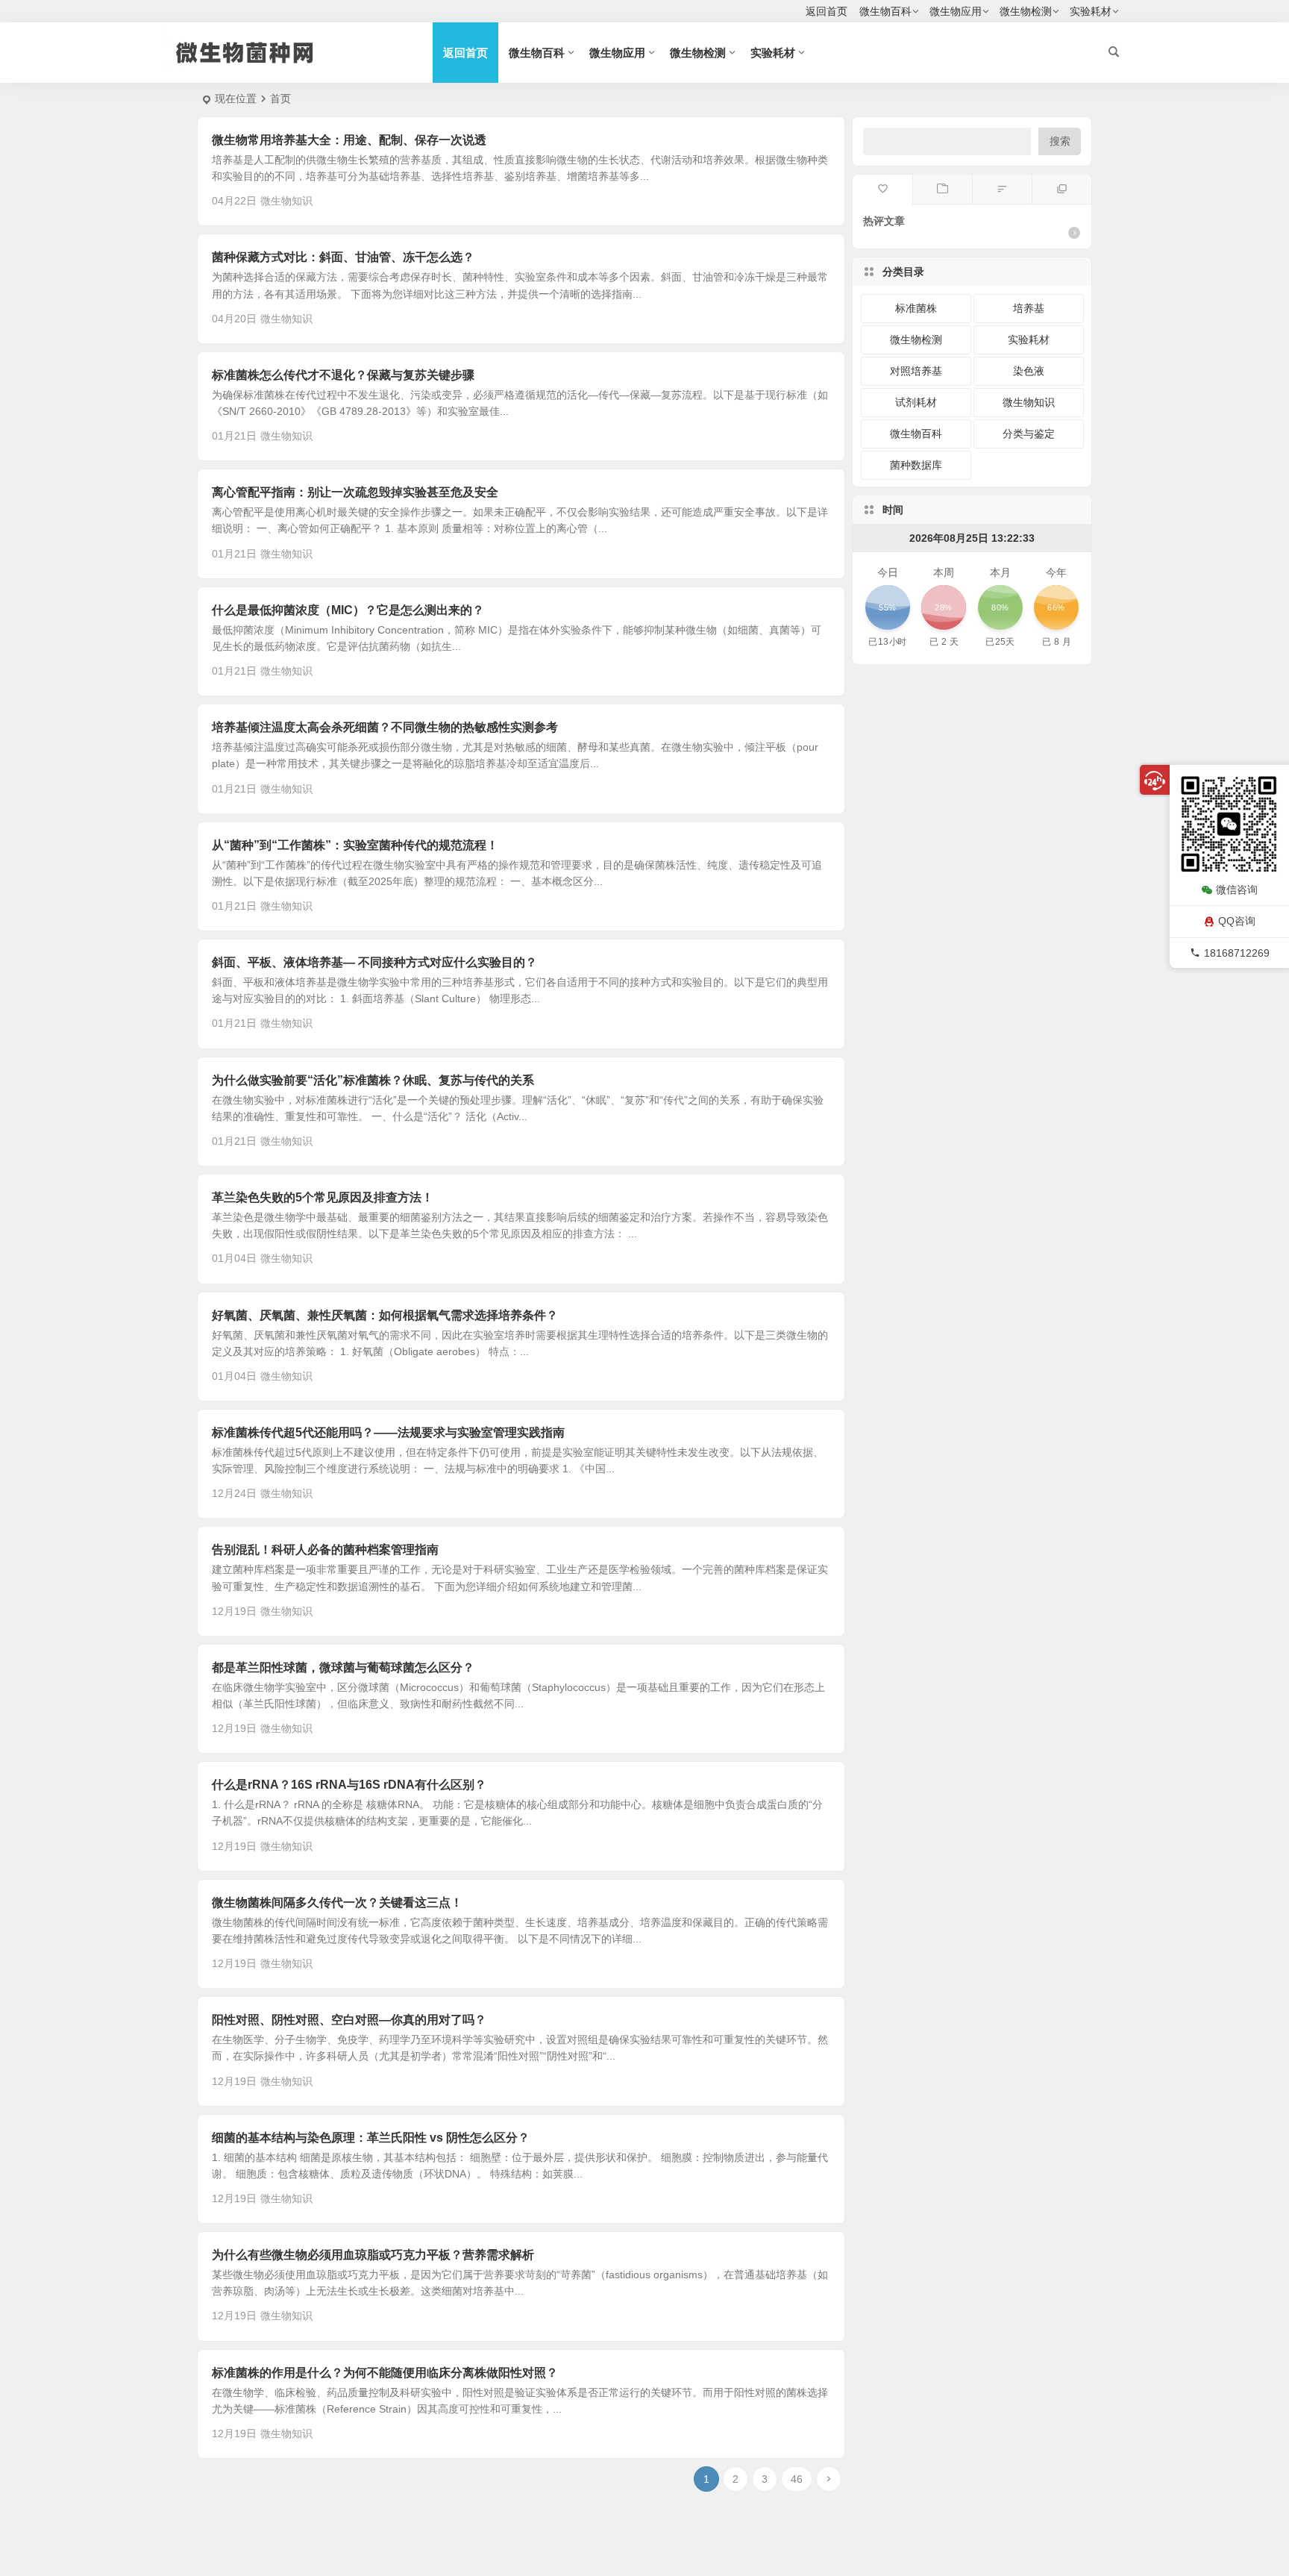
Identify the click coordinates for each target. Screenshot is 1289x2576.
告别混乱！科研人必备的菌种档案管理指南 (325, 1550)
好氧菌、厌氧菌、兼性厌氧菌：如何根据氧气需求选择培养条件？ (385, 1315)
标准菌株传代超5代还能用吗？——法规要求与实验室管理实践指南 (388, 1432)
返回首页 (827, 11)
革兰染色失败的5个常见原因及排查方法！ (323, 1197)
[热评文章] (882, 190)
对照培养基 (916, 371)
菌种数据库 (916, 465)
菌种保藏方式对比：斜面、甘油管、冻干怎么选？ (343, 257)
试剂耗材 (916, 402)
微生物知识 (286, 201)
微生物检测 (1026, 11)
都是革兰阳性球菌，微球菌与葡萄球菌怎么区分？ (343, 1667)
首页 (280, 99)
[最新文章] (942, 190)
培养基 (1029, 308)
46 (797, 2479)
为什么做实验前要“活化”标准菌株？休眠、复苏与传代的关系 (373, 1080)
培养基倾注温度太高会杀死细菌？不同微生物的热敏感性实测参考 (385, 727)
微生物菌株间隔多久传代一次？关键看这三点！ (337, 1903)
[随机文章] (1002, 190)
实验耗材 (1091, 11)
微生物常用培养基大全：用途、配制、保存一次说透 (349, 140)
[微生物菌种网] (272, 53)
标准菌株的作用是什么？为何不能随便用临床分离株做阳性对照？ (385, 2373)
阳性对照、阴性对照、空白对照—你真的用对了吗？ (349, 2020)
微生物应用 (956, 11)
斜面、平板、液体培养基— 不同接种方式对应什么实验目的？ (374, 962)
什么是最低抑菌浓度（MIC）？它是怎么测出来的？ (348, 610)
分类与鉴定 (1029, 434)
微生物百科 (885, 11)
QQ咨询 (1237, 921)
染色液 (1029, 371)
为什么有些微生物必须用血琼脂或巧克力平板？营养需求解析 (373, 2255)
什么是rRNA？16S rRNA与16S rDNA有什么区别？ (349, 1785)
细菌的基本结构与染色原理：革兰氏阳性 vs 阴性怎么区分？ (371, 2138)
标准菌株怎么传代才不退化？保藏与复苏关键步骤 (343, 375)
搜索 (1060, 141)
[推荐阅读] (1061, 190)
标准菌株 (916, 308)
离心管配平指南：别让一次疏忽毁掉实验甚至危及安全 (355, 492)
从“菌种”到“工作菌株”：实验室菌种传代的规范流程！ (355, 845)
